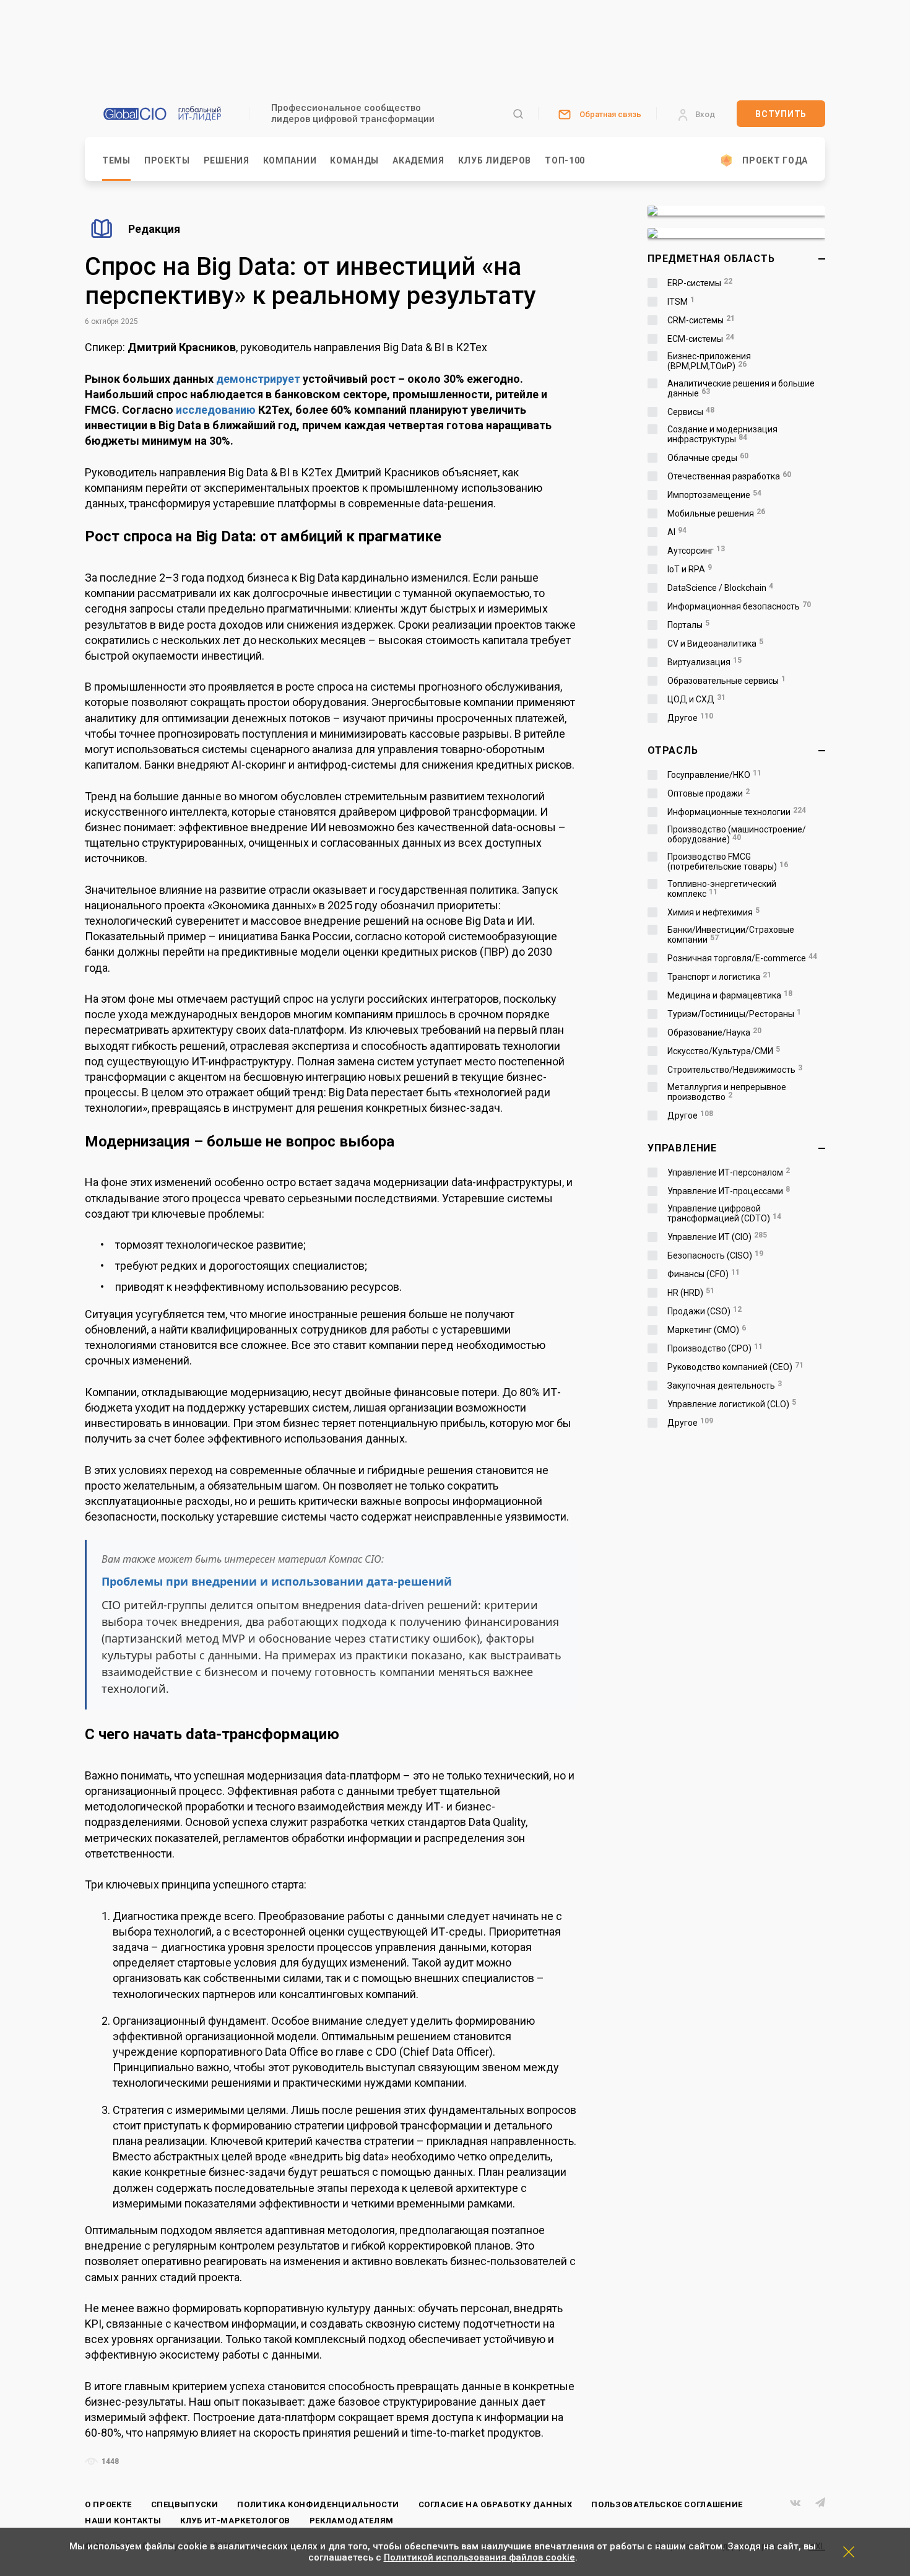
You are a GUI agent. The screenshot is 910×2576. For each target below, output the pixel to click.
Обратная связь (610, 114)
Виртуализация (704, 662)
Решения (227, 160)
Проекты (167, 160)
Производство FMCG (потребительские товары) (728, 862)
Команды (354, 160)
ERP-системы (700, 283)
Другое (690, 718)
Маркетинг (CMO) (707, 1330)
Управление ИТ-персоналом (729, 1172)
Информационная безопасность (739, 606)
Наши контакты (123, 2521)
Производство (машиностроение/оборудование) (737, 834)
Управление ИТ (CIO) (717, 1237)
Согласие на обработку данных (496, 2504)
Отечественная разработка (729, 476)
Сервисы (691, 412)
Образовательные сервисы (726, 681)
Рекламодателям (352, 2521)
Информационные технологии (737, 812)
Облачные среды (708, 458)
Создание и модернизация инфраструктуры (722, 434)
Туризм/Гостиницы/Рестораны (734, 1014)
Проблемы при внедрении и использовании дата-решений (277, 1581)
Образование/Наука (714, 1033)
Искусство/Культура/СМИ (724, 1051)
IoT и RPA (690, 569)
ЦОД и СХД (696, 699)
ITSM (681, 302)
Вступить (781, 114)
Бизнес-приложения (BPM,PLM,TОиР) (709, 361)
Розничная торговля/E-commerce (742, 958)
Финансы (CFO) (704, 1274)
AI (677, 532)
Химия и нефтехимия (713, 912)
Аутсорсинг (696, 551)
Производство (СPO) (715, 1348)
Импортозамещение (714, 495)
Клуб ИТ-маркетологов (235, 2521)
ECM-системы (701, 339)
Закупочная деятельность (725, 1386)
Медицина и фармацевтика (730, 995)
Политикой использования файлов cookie (479, 2557)
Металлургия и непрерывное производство (727, 1092)
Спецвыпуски (185, 2504)
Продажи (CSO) (704, 1311)
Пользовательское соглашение (667, 2504)
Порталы (688, 625)
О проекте (108, 2504)
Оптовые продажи (708, 793)
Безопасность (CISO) (715, 1255)
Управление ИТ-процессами (729, 1191)
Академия (418, 160)
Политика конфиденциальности (318, 2504)
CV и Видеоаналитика (715, 644)
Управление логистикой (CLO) (732, 1404)
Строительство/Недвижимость (735, 1070)
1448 (109, 2461)
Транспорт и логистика (719, 977)
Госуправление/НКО (714, 775)
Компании (290, 160)
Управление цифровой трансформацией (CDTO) (724, 1213)
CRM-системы (701, 320)
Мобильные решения (716, 513)
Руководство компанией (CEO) (735, 1367)
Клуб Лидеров (495, 160)
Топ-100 (565, 160)
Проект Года (775, 160)
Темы (116, 160)
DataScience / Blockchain (720, 588)
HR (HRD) (691, 1293)
